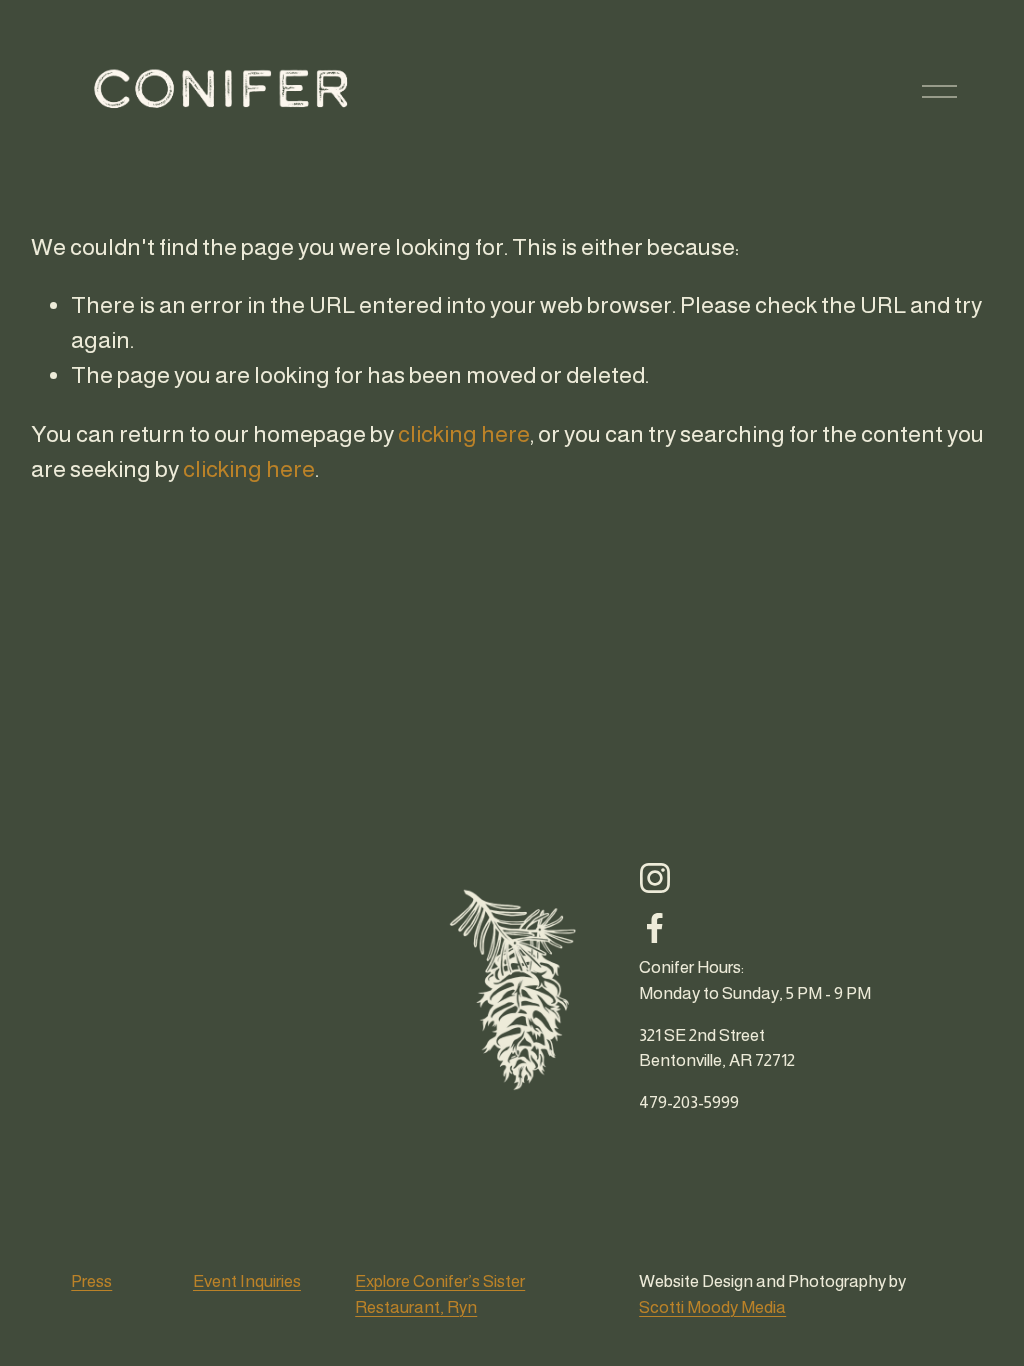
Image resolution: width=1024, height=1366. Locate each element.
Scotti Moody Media (712, 1307)
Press (91, 1281)
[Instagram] (655, 878)
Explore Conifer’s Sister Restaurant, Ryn (440, 1294)
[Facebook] (655, 928)
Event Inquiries (247, 1281)
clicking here (464, 434)
